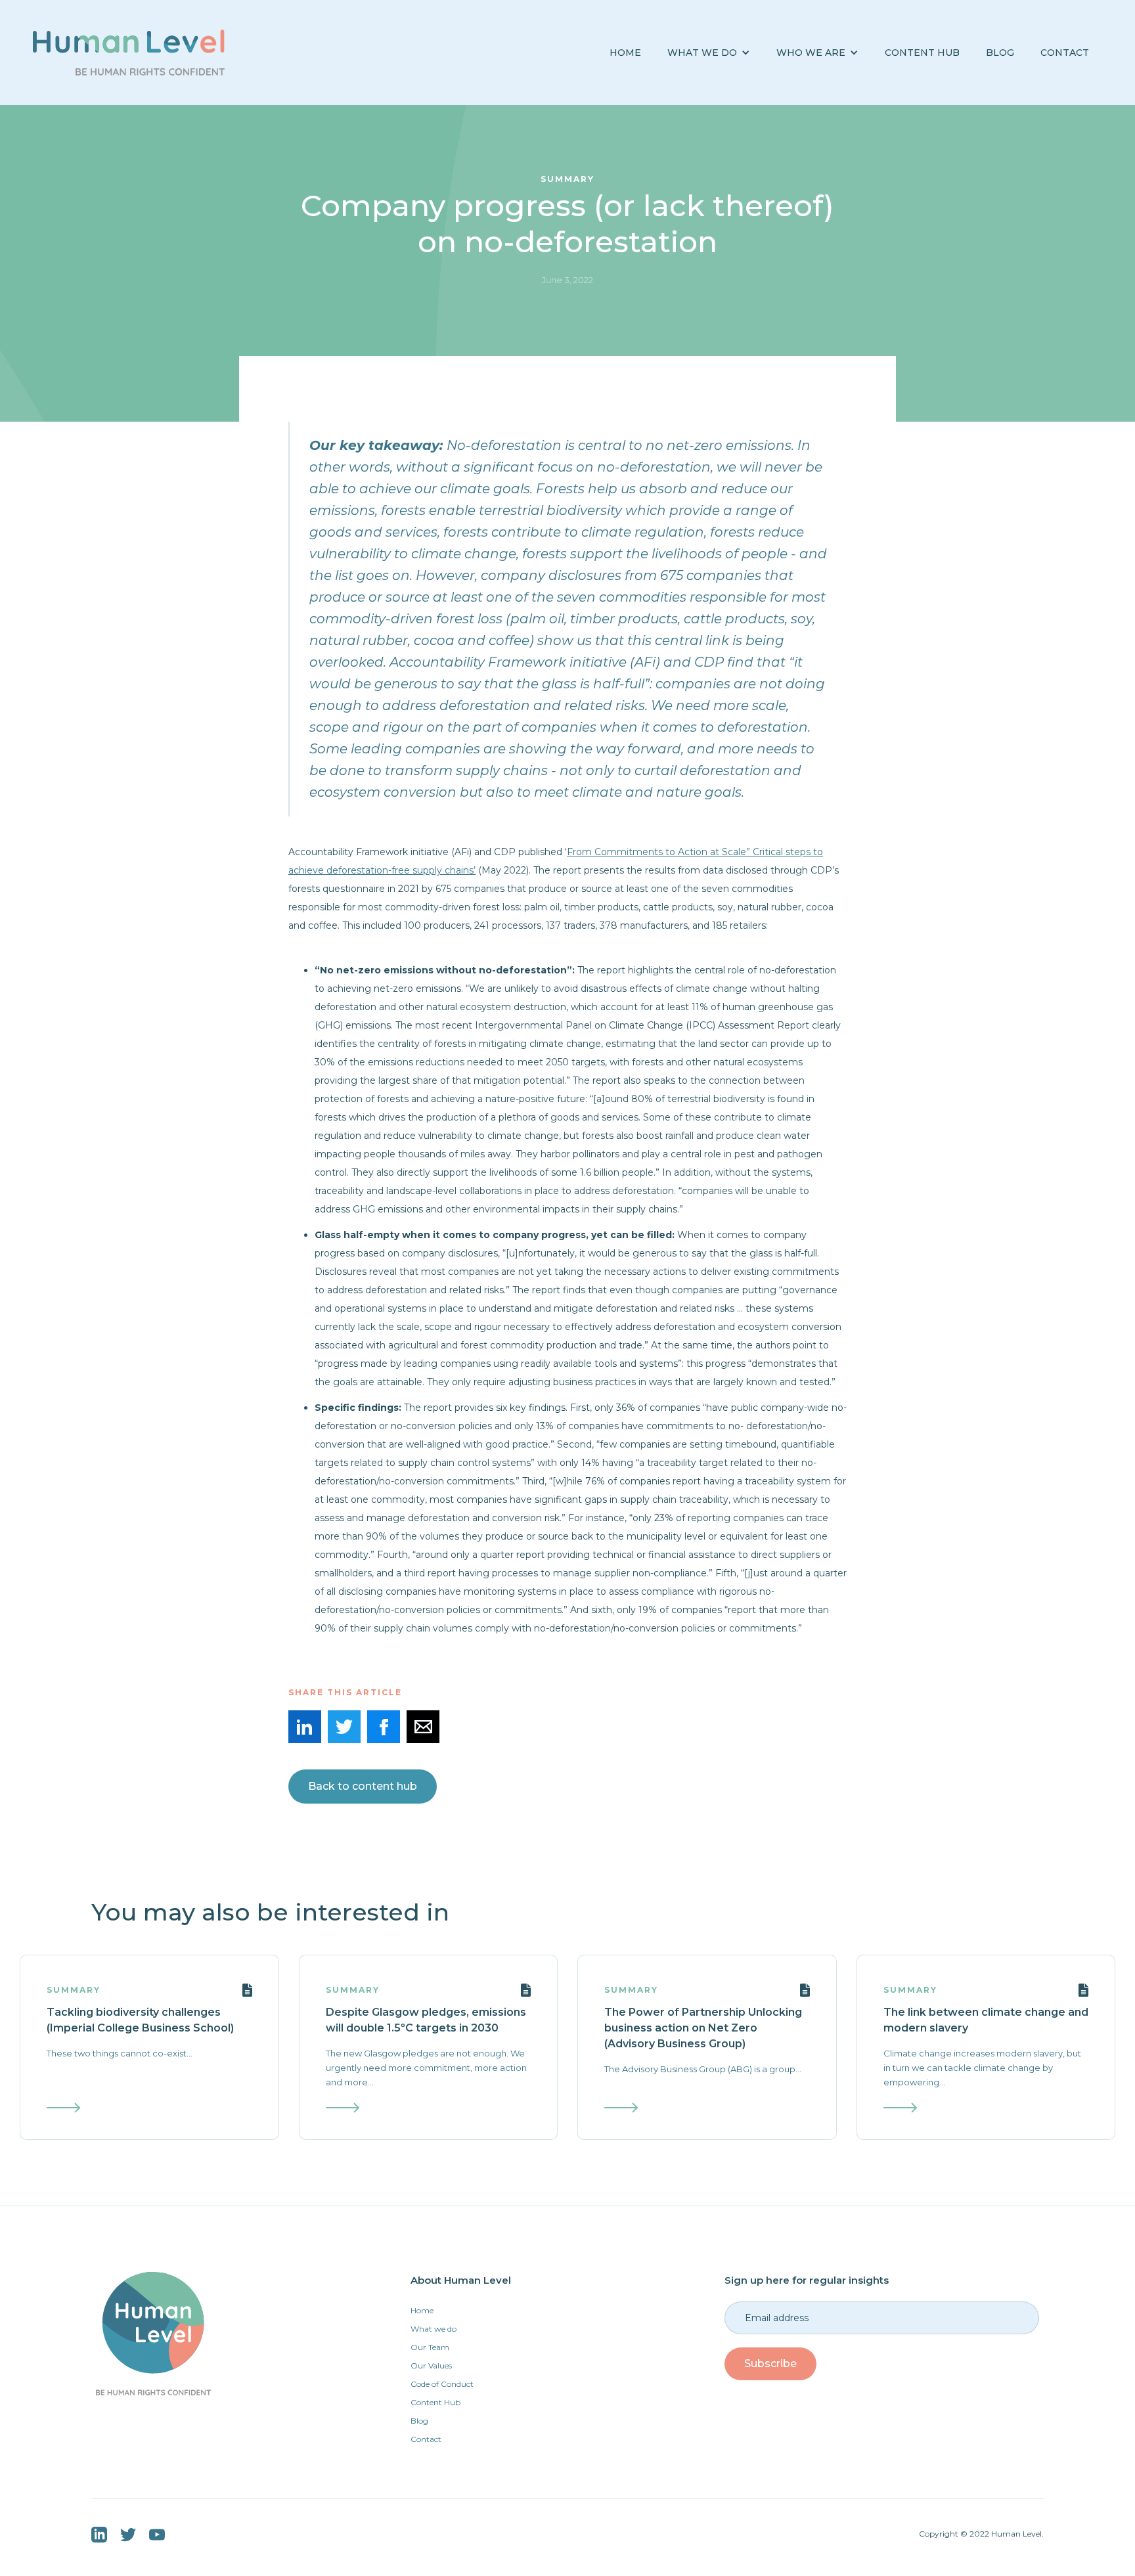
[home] (129, 53)
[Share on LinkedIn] (305, 1727)
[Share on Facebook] (384, 1727)
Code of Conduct (442, 2384)
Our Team (430, 2347)
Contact (1065, 53)
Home (625, 53)
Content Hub (922, 53)
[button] (709, 53)
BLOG (1000, 53)
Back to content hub (363, 1786)
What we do (434, 2329)
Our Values (431, 2365)
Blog (419, 2421)
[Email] (423, 1727)
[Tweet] (344, 1727)
